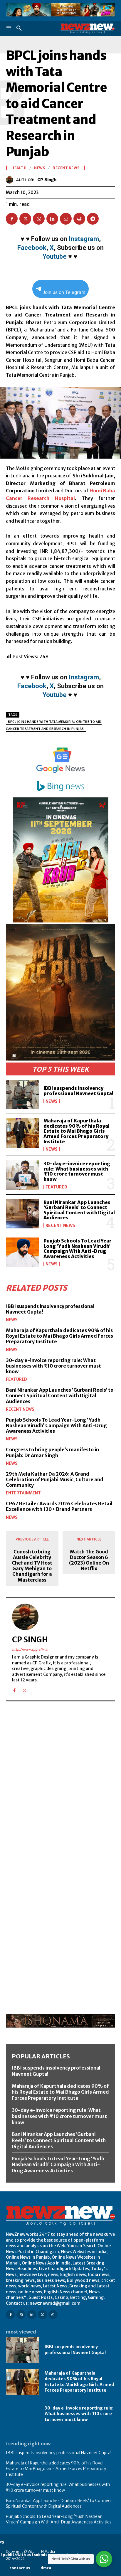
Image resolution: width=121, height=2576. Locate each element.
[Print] (79, 219)
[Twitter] (25, 219)
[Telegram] (93, 219)
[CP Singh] (11, 180)
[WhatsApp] (39, 219)
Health (19, 168)
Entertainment (23, 1493)
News (52, 1101)
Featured (56, 1187)
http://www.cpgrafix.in (30, 1649)
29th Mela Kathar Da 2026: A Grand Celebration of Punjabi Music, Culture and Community (55, 1479)
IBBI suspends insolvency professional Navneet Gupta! (78, 1091)
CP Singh (47, 180)
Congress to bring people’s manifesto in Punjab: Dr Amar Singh (52, 1452)
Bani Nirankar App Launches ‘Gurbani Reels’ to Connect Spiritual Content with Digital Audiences (79, 1210)
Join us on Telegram (64, 292)
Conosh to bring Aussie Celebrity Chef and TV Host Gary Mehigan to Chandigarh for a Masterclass (32, 1566)
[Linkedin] (52, 219)
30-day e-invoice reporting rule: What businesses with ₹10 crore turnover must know (77, 1171)
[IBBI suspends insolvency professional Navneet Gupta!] (22, 1095)
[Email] (66, 219)
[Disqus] (60, 1787)
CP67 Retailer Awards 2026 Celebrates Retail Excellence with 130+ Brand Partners (59, 1506)
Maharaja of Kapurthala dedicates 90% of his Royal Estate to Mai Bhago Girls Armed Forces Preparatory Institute (77, 1131)
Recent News (60, 1225)
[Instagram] (21, 2315)
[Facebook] (12, 219)
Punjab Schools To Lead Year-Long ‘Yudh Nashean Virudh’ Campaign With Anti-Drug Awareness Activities (79, 1249)
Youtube (55, 256)
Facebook (32, 248)
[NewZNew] (88, 28)
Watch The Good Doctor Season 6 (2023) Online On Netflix (89, 1560)
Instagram (84, 239)
